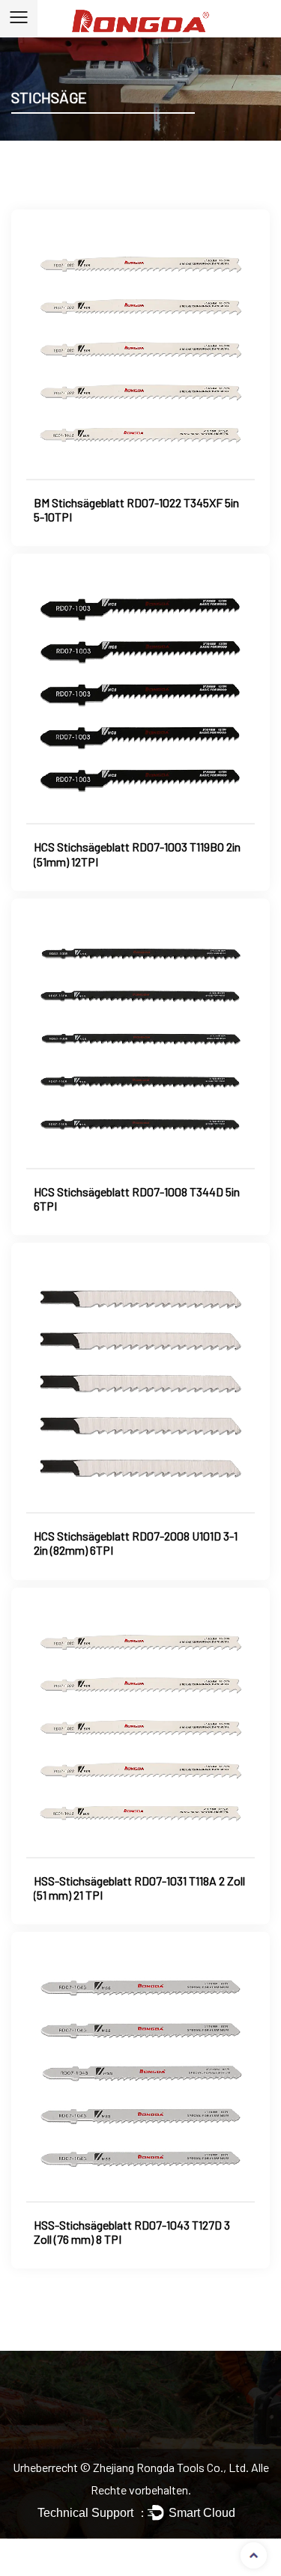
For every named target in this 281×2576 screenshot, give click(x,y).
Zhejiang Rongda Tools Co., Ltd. (172, 2467)
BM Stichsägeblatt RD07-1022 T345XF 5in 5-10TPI (136, 510)
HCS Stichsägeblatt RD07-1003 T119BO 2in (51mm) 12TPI (137, 854)
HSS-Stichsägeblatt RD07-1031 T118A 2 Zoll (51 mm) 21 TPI (139, 1888)
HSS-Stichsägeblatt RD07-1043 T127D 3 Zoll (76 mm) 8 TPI (132, 2232)
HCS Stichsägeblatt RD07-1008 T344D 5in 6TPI (137, 1199)
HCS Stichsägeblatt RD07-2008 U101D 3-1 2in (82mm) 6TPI (136, 1543)
